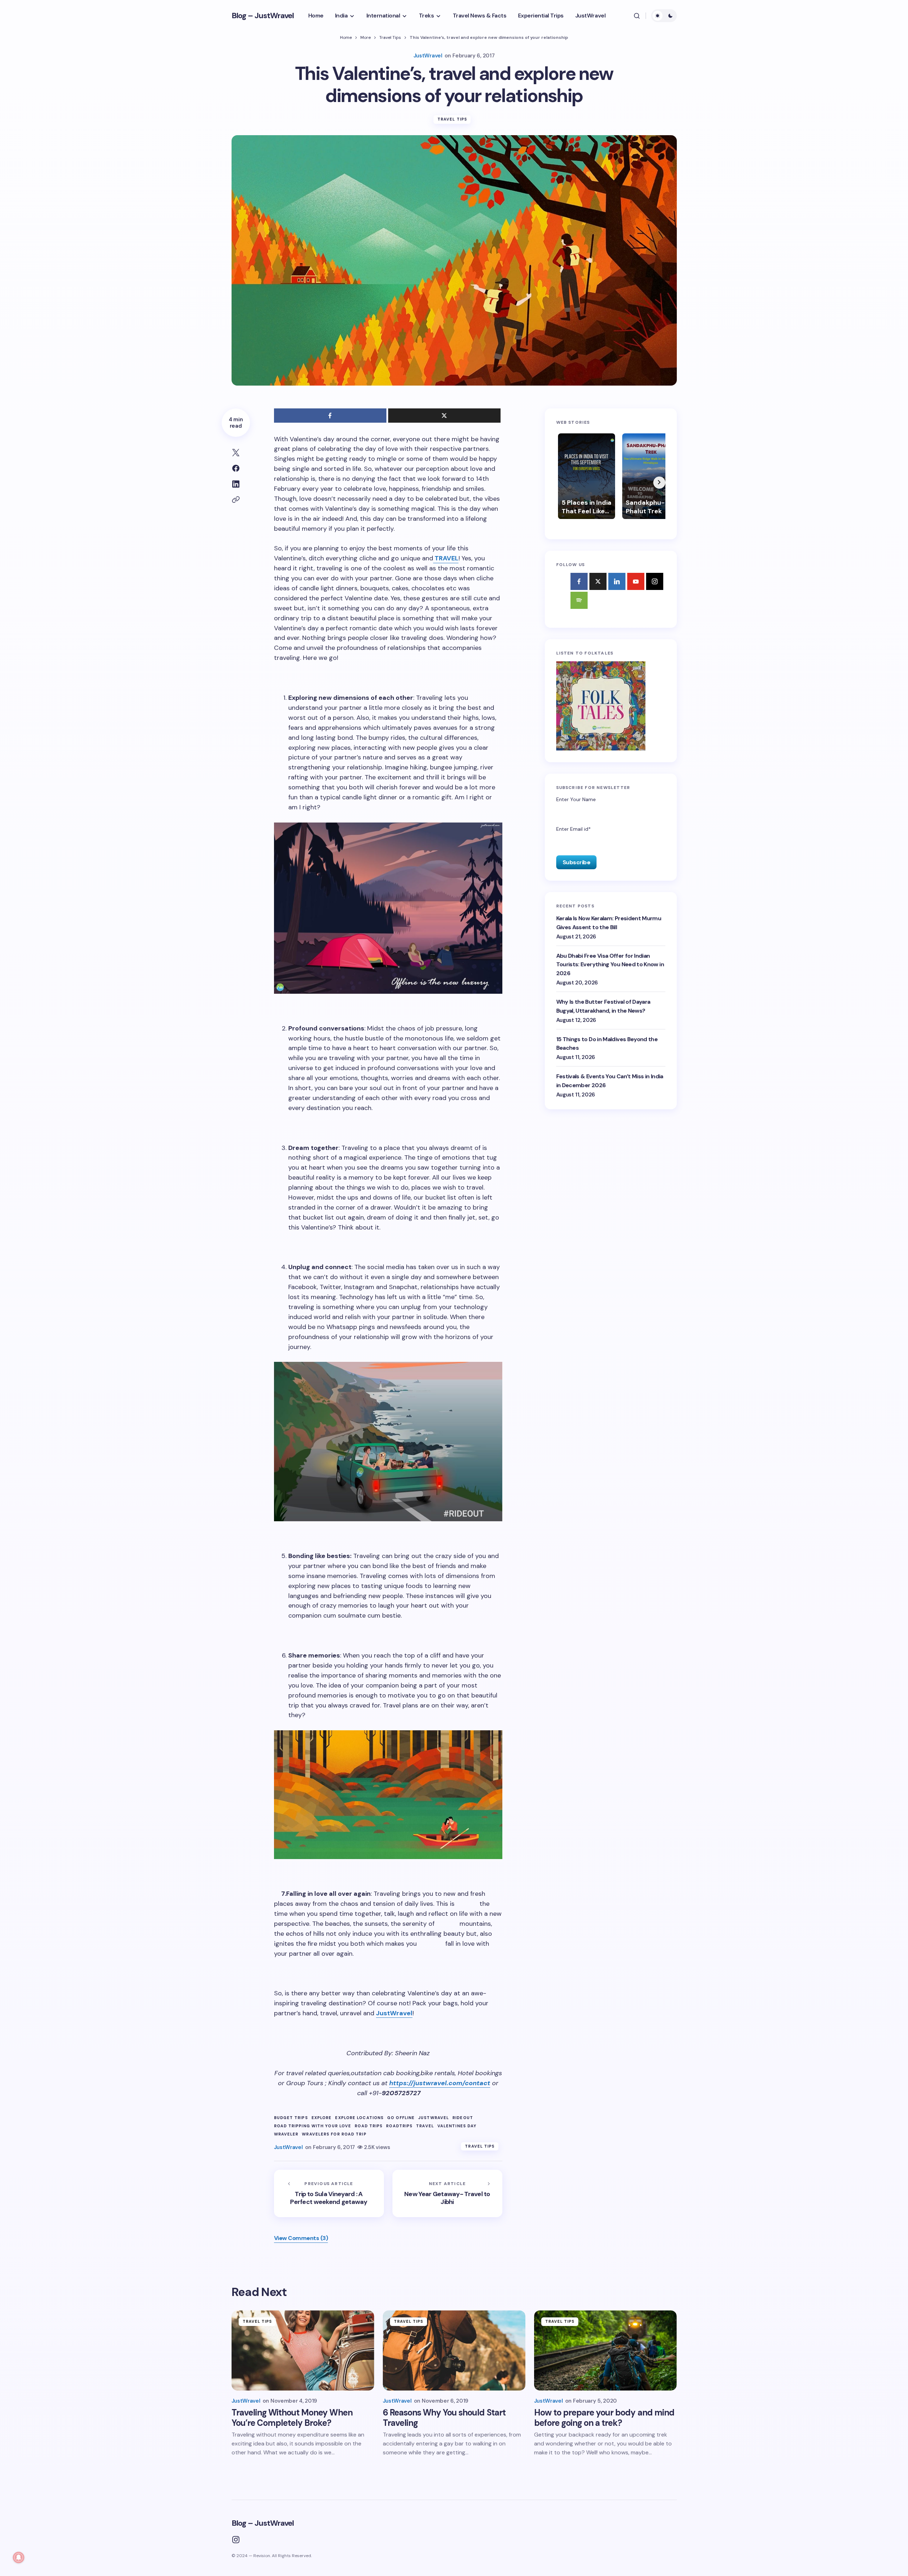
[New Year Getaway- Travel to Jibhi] (447, 2194)
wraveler (286, 2134)
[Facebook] (579, 581)
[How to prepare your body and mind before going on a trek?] (605, 2350)
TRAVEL (446, 558)
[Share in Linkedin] (236, 484)
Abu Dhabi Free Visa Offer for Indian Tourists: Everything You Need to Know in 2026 (610, 964)
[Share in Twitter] (236, 453)
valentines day (457, 2126)
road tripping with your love (313, 2126)
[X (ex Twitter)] (598, 581)
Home (346, 37)
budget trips (291, 2118)
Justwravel (433, 2118)
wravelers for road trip (334, 2134)
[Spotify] (579, 600)
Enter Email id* (574, 829)
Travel (425, 2126)
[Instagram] (655, 581)
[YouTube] (636, 581)
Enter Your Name (576, 799)
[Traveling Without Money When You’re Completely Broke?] (303, 2350)
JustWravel (394, 2013)
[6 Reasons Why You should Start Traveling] (454, 2350)
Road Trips (369, 2126)
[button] (637, 16)
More (366, 37)
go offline (401, 2118)
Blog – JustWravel (263, 16)
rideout (463, 2118)
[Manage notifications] (19, 2557)
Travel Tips (390, 37)
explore (322, 2118)
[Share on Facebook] (236, 468)
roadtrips (399, 2126)
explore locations (359, 2118)
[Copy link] (236, 500)
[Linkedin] (617, 581)
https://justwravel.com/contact (440, 2083)
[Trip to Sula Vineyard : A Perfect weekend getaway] (329, 2194)
